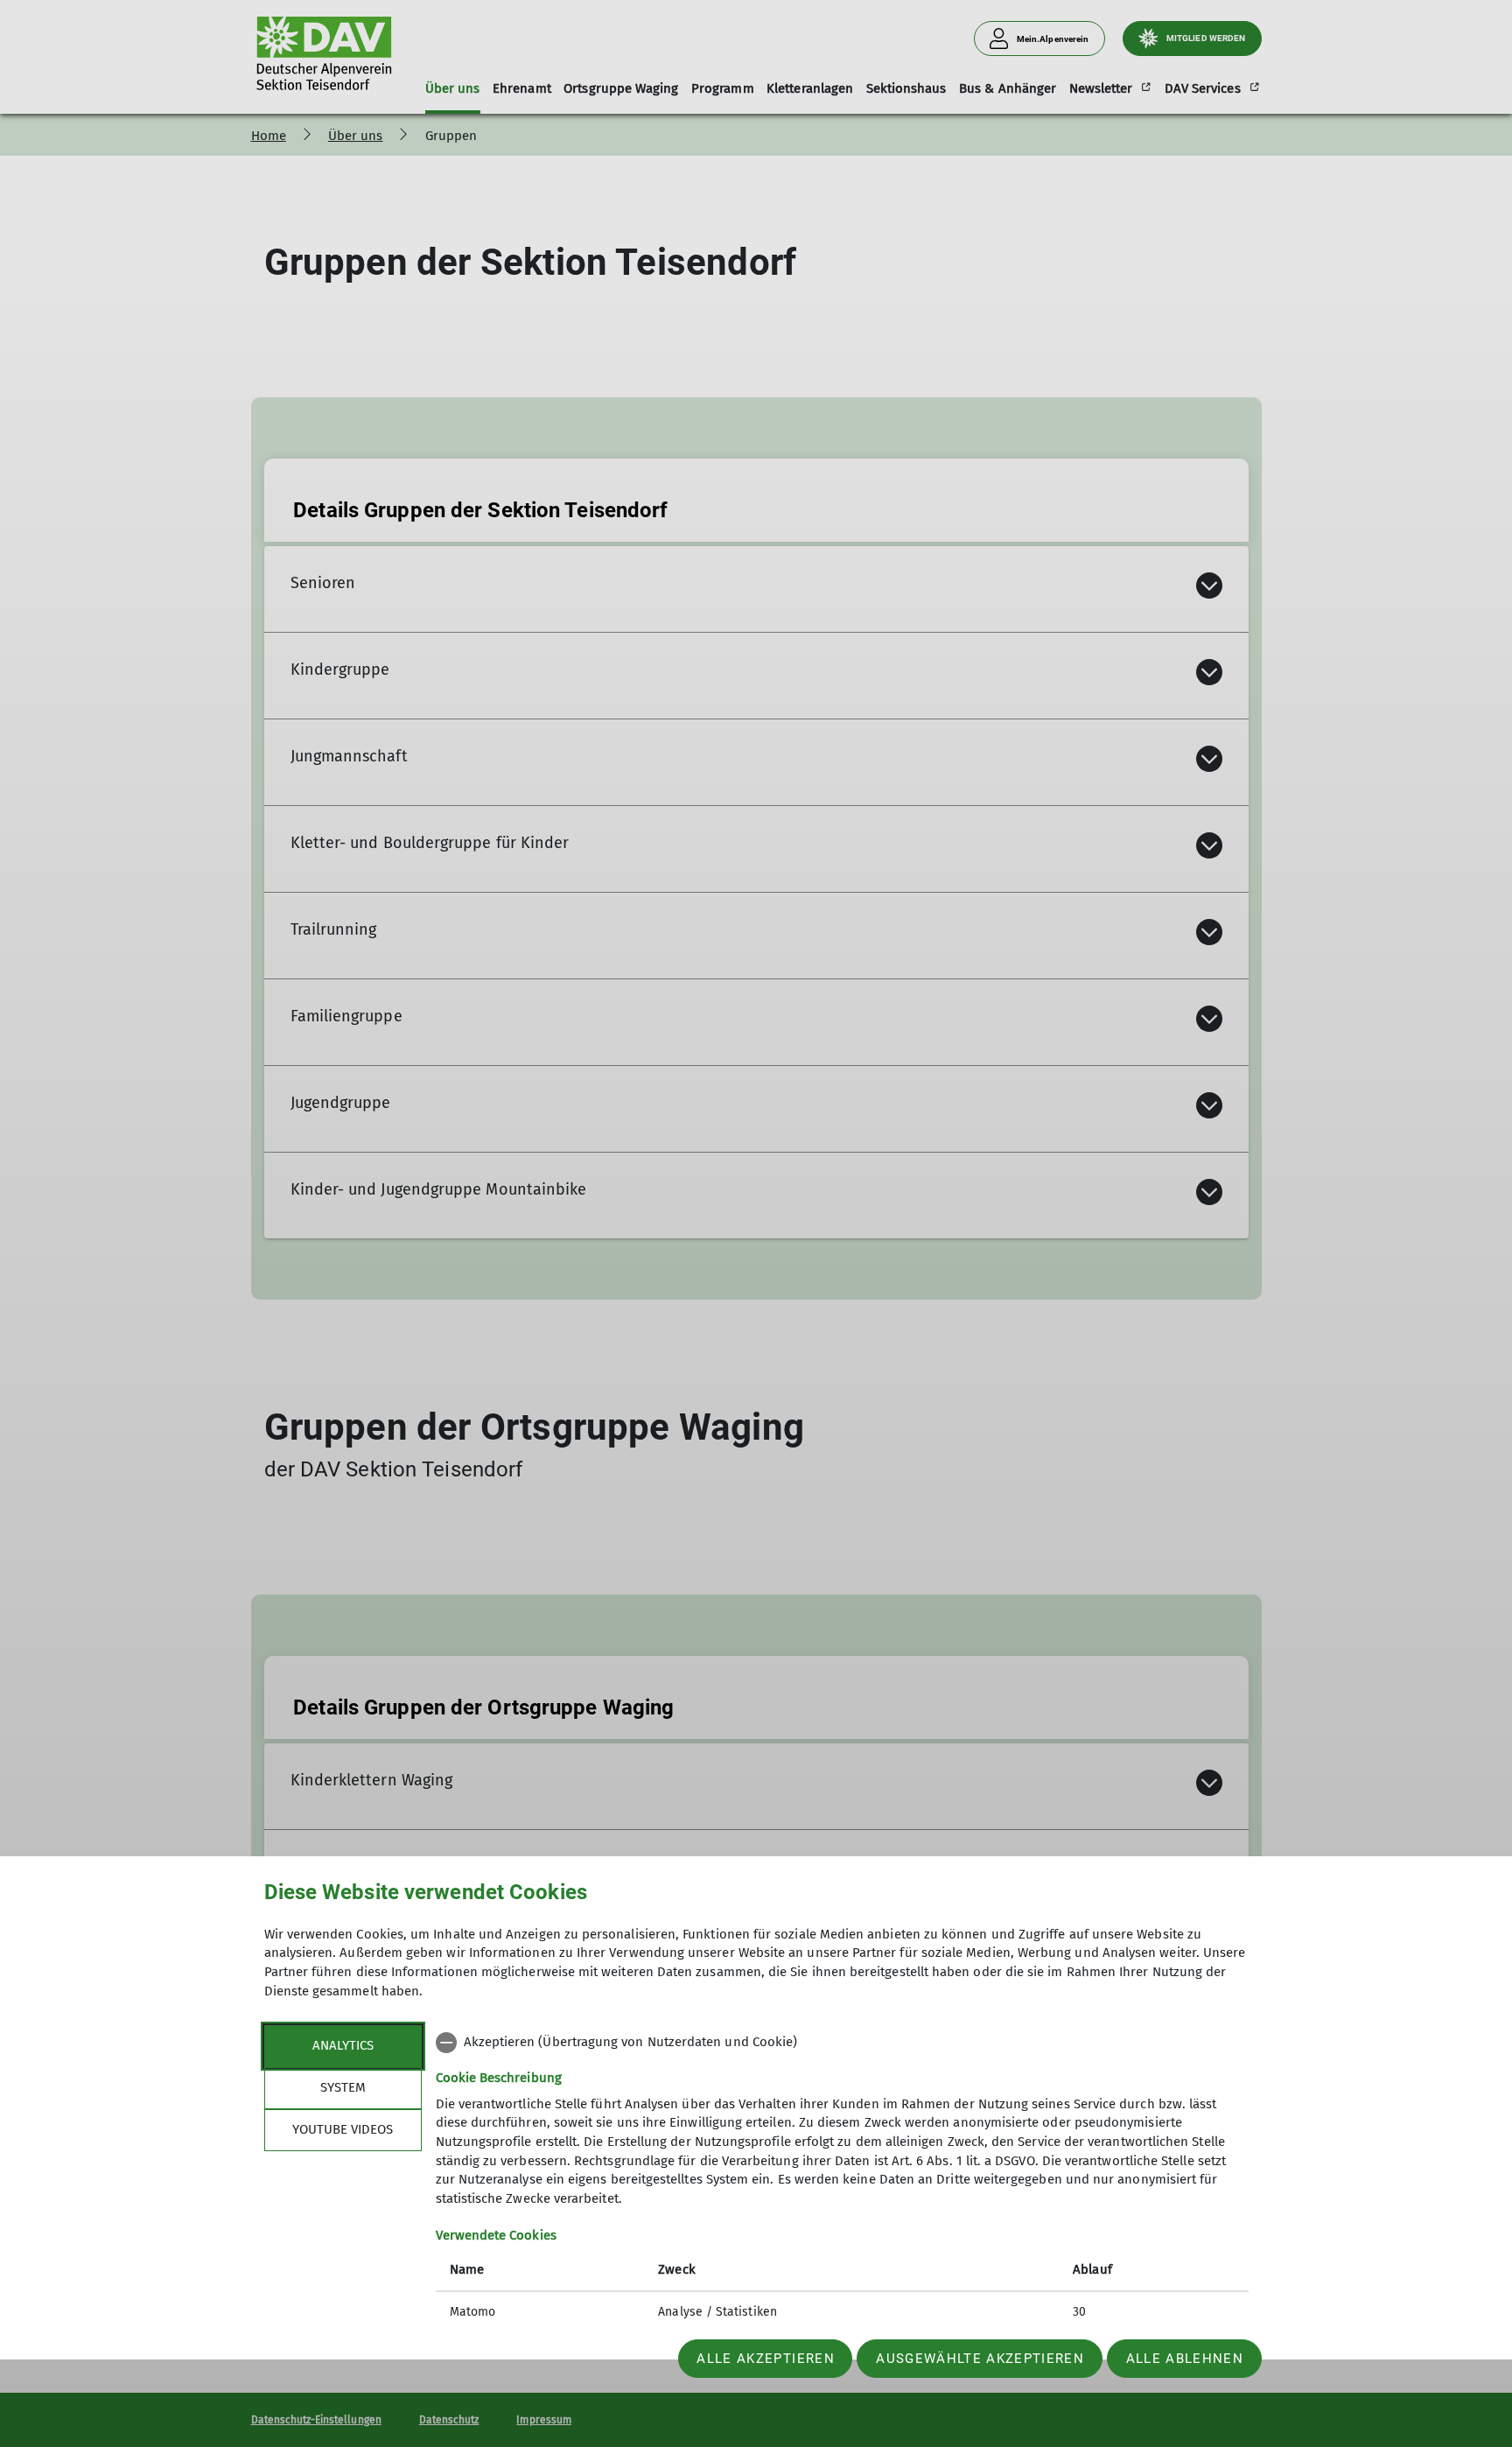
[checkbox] (842, 2043)
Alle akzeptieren (765, 2359)
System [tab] (343, 2087)
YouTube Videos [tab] (343, 2129)
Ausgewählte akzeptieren (980, 2359)
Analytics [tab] (343, 2045)
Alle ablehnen (1185, 2359)
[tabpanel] (842, 2179)
